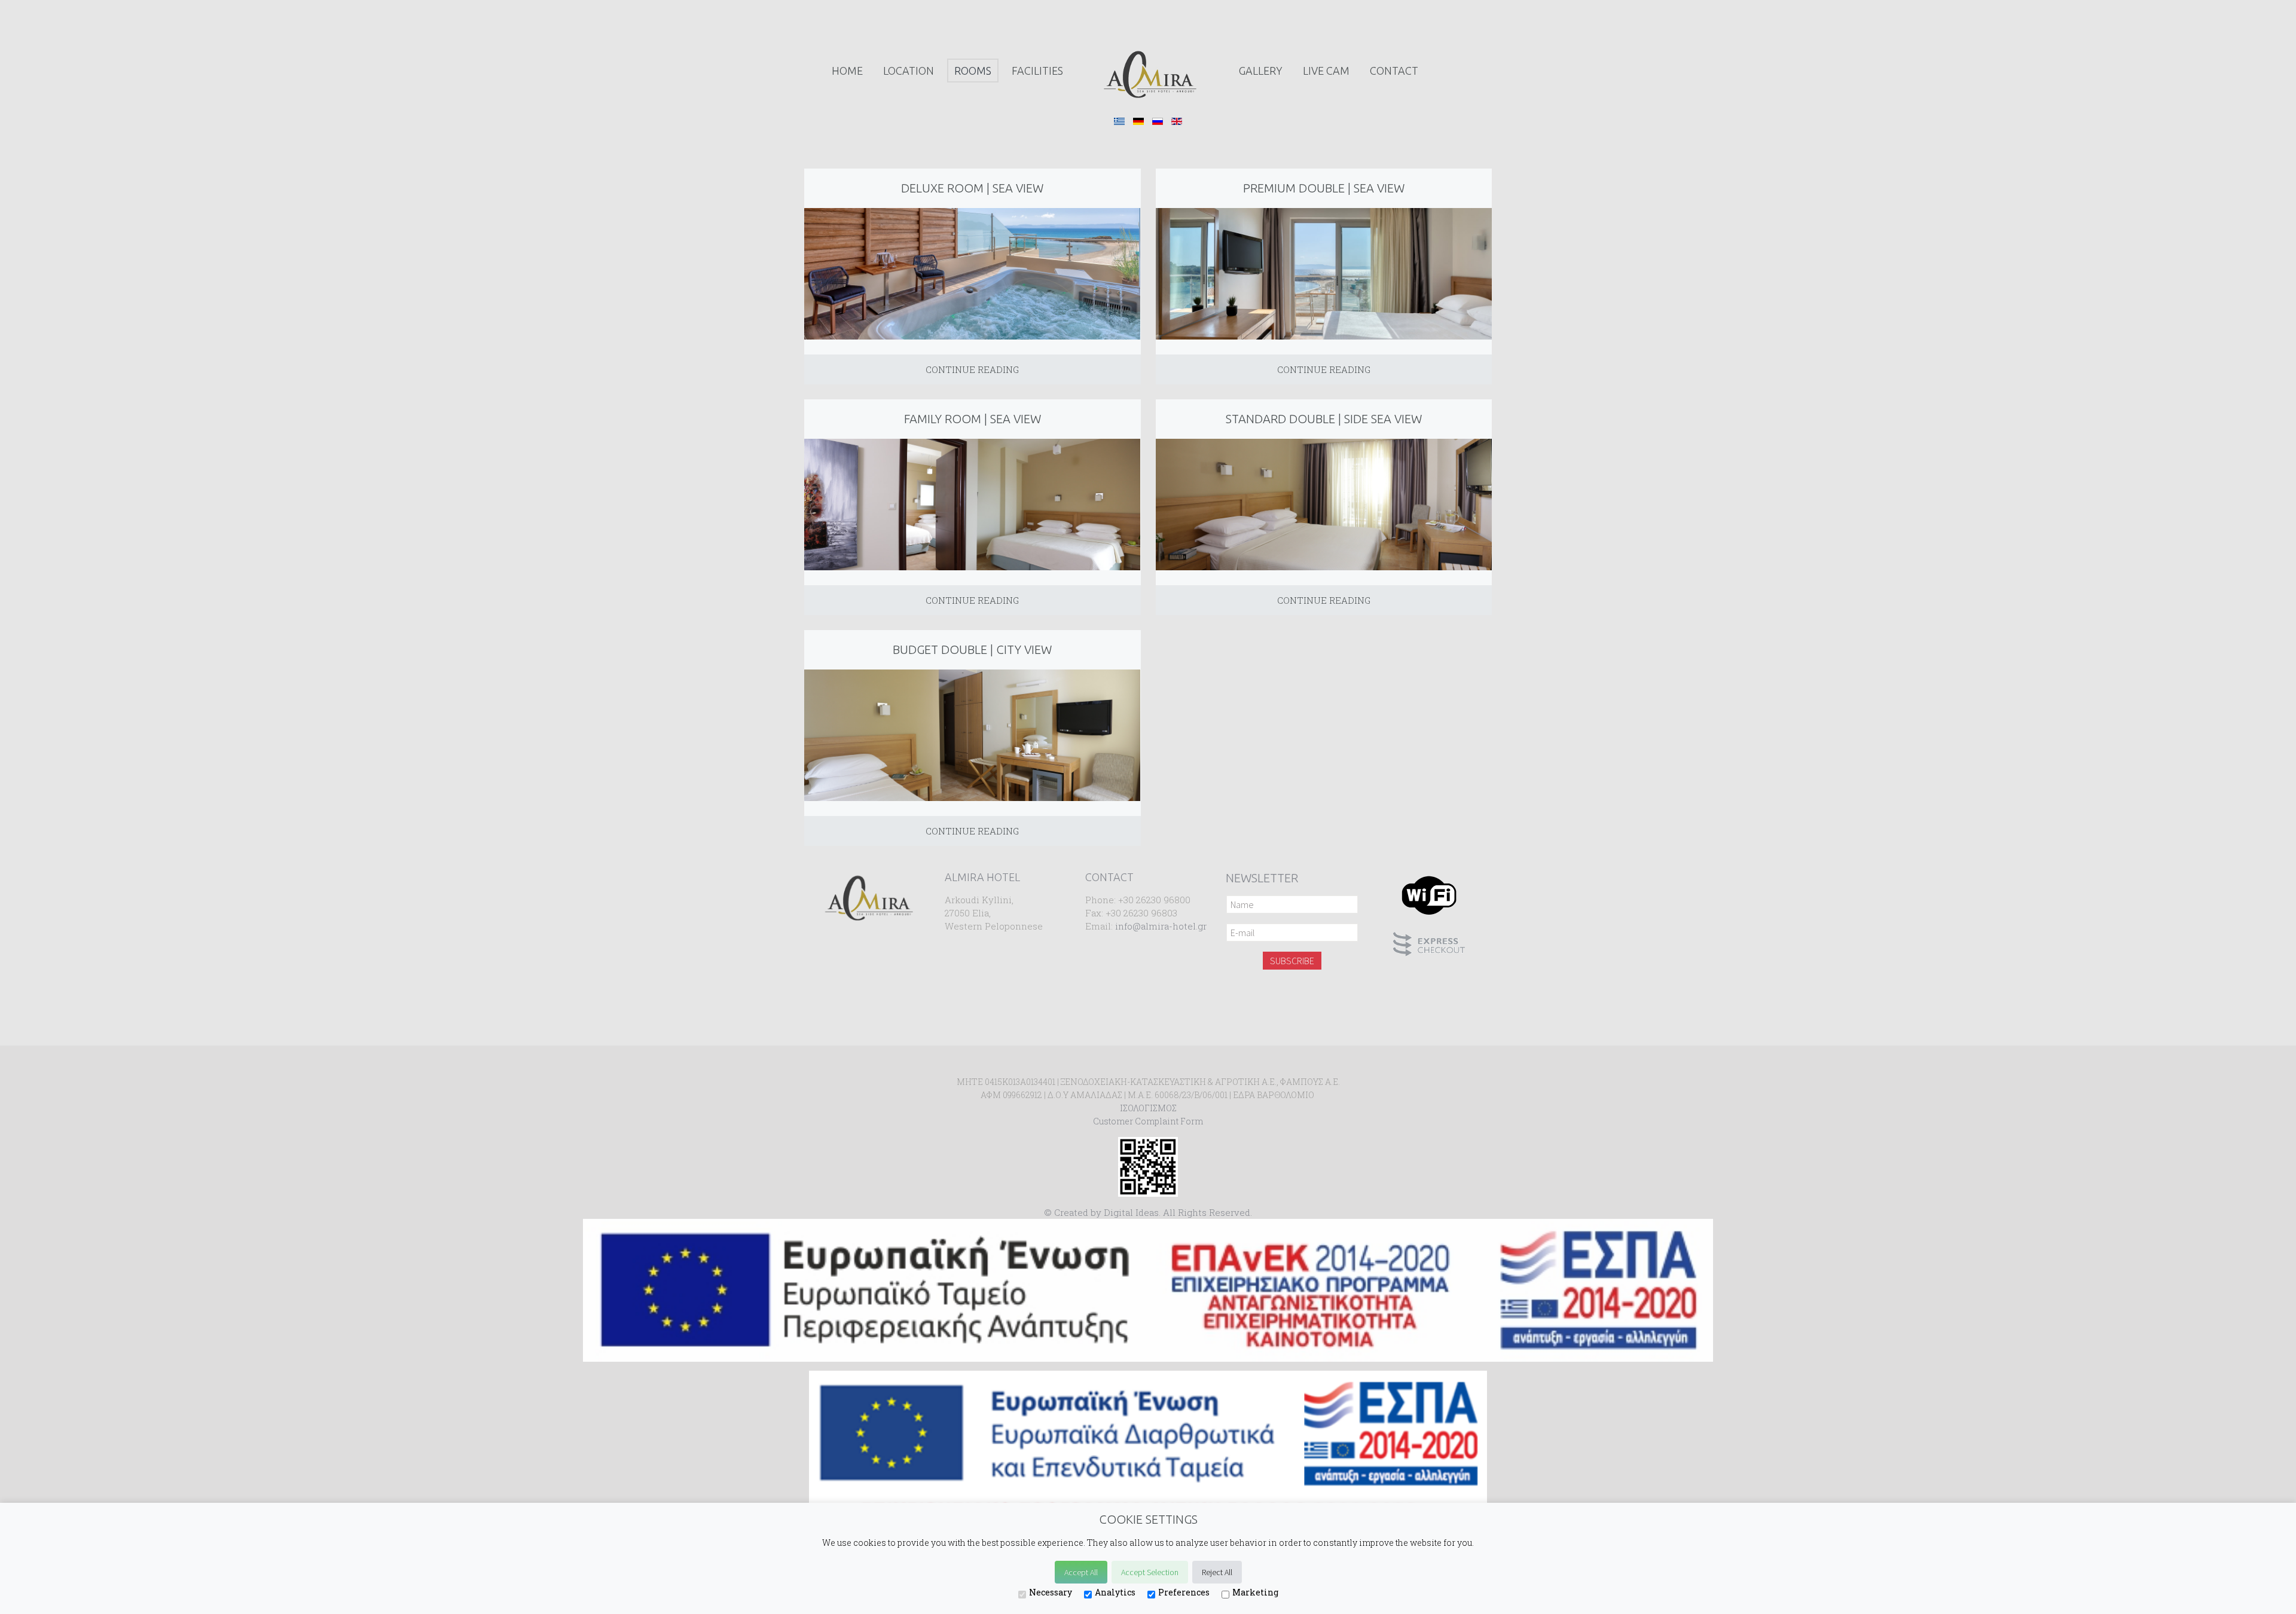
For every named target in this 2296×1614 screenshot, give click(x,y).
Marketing (1255, 1592)
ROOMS (973, 71)
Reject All (1217, 1572)
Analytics (1115, 1592)
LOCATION (909, 71)
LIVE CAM (1326, 71)
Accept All (1081, 1572)
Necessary (1051, 1592)
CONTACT (1394, 71)
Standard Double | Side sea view (1324, 419)
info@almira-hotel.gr (1161, 926)
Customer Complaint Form (1148, 1121)
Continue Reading (972, 369)
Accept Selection (1150, 1572)
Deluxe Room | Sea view (972, 188)
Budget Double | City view (972, 649)
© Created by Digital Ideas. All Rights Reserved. (1148, 1212)
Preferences (1184, 1592)
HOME (847, 71)
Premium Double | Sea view (1324, 188)
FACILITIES (1037, 71)
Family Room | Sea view (973, 419)
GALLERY (1261, 71)
